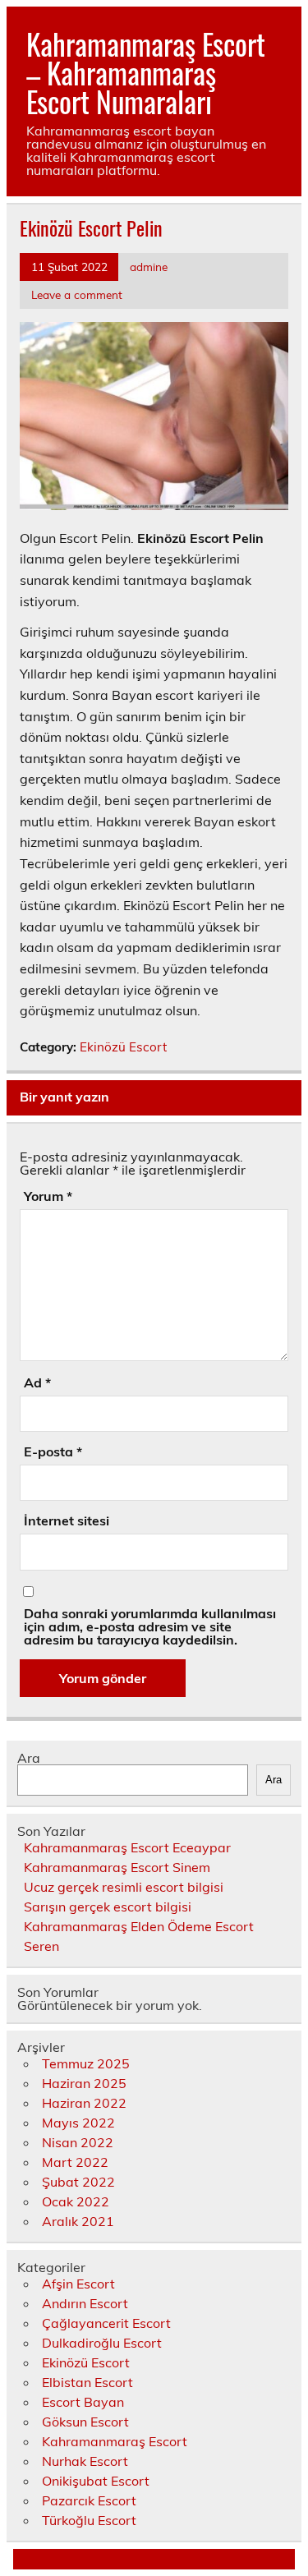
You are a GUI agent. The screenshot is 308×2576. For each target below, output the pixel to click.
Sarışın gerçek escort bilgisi (108, 1907)
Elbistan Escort (87, 2382)
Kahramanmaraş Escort (115, 2441)
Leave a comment (77, 294)
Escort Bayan (83, 2402)
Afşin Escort (78, 2284)
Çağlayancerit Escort (106, 2323)
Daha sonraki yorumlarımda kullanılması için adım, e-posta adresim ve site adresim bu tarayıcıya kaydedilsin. (150, 1626)
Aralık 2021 (78, 2221)
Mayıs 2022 (78, 2123)
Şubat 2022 (78, 2182)
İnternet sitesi (67, 1520)
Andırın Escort (85, 2303)
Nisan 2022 (78, 2142)
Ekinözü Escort (123, 1047)
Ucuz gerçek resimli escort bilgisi (124, 1887)
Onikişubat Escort (96, 2481)
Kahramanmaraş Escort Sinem (117, 1867)
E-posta (53, 1451)
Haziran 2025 (84, 2083)
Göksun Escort (85, 2422)
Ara (29, 1758)
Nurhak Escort (85, 2461)
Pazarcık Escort (89, 2500)
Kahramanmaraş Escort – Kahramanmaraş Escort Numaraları (146, 72)
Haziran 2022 (84, 2103)
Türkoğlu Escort (89, 2520)
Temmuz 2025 (86, 2063)
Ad (37, 1382)
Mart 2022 (75, 2162)
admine (149, 267)
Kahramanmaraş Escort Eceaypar (127, 1847)
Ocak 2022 (76, 2201)
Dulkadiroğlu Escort (102, 2343)
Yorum (48, 1196)
